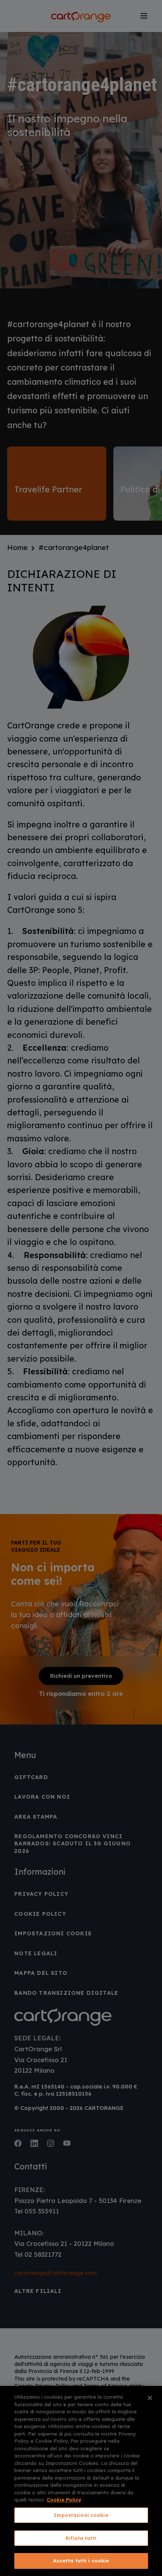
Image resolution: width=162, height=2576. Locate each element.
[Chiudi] (150, 2398)
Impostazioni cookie (81, 2515)
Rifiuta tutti (81, 2538)
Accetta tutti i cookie (81, 2561)
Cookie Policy (64, 2500)
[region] (81, 2481)
